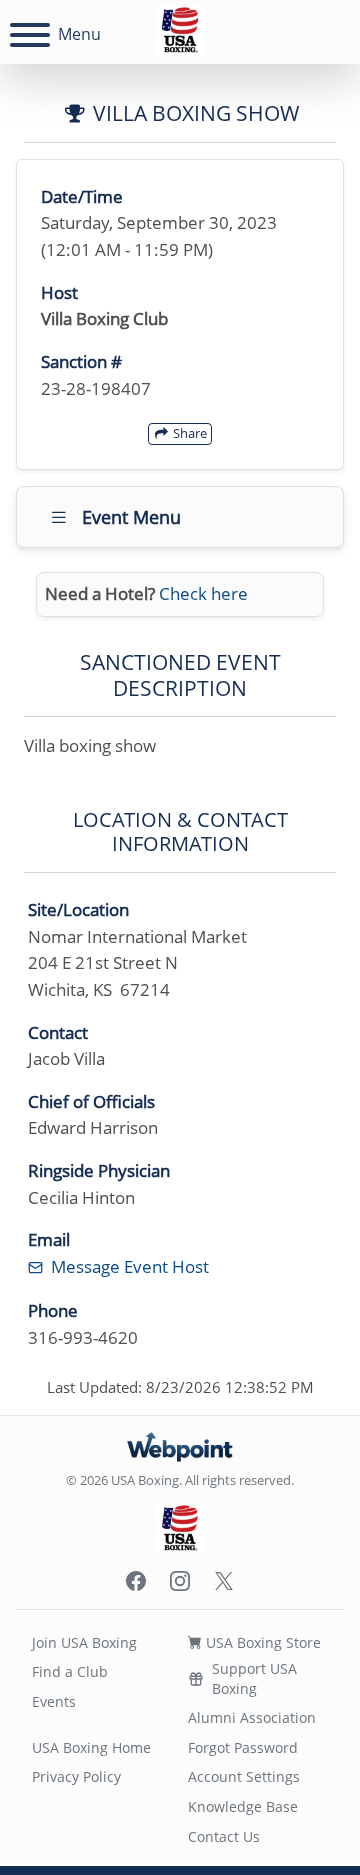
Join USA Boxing (84, 1642)
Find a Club (70, 1671)
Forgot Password (243, 1747)
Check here (203, 593)
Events (54, 1701)
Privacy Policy (76, 1776)
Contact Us (224, 1836)
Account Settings (244, 1776)
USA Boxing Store (261, 1642)
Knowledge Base (243, 1806)
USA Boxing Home (91, 1747)
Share (188, 433)
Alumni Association (252, 1717)
